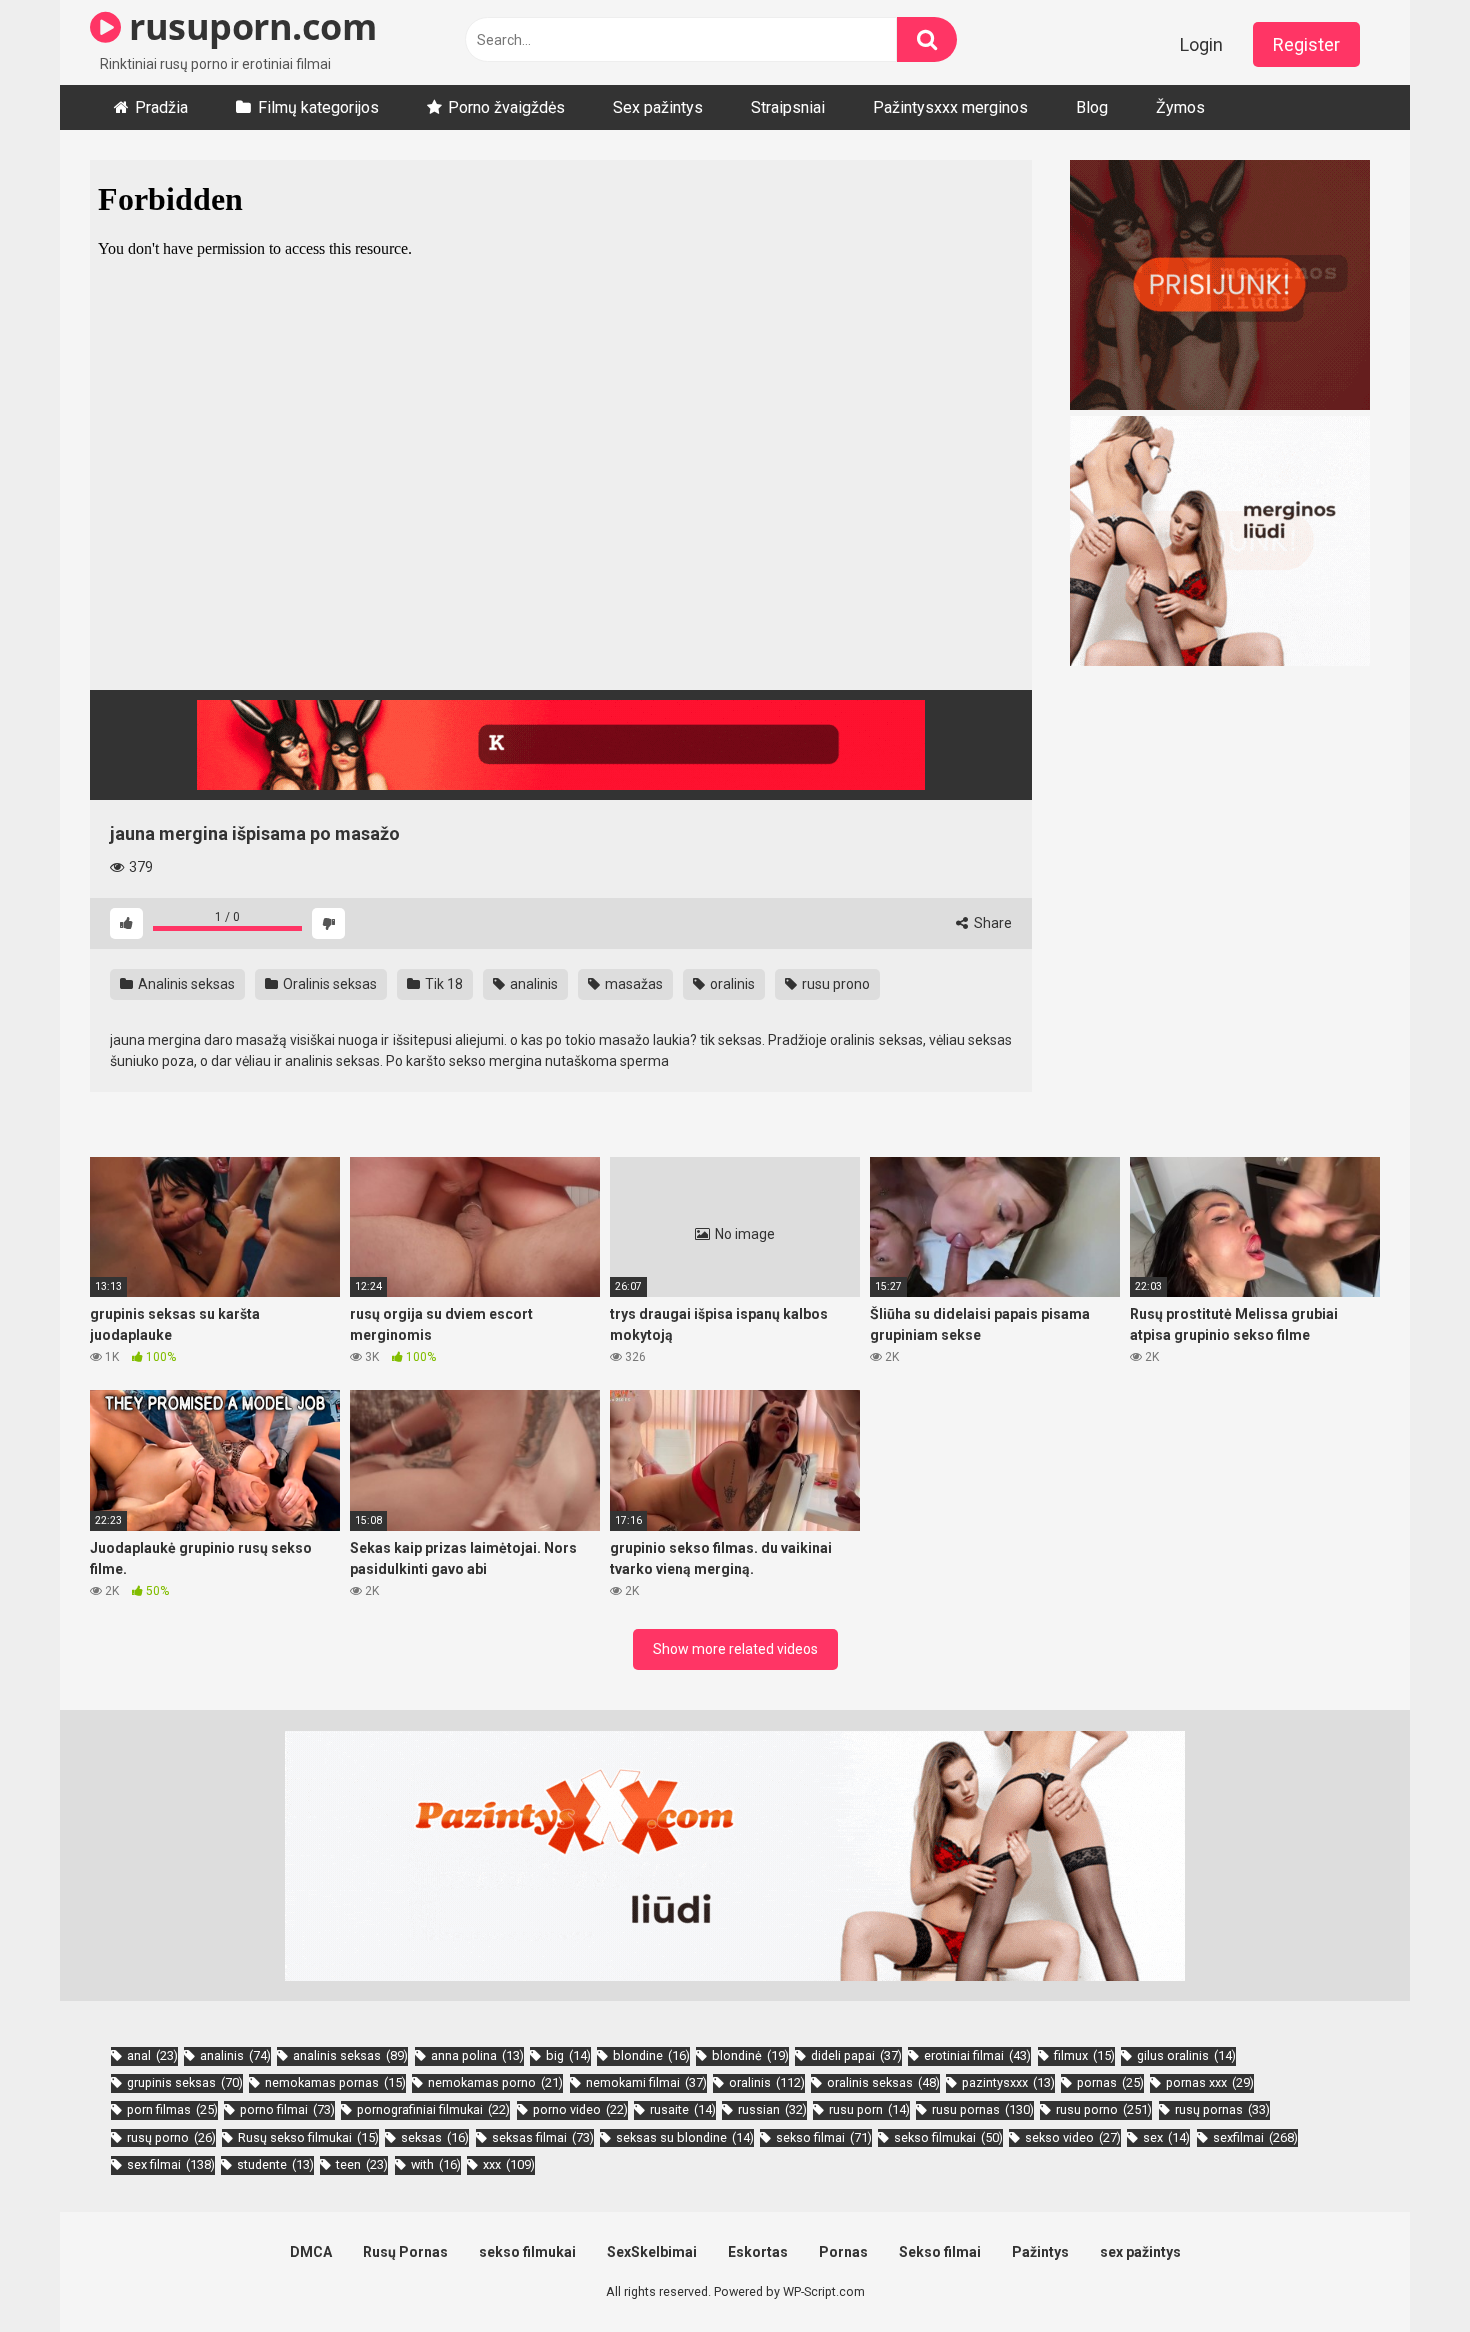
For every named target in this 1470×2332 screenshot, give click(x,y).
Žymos (1180, 107)
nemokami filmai (646, 2082)
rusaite (683, 2109)
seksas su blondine (685, 2137)
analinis (532, 984)
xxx (509, 2164)
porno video (580, 2109)
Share (991, 923)
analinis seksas (350, 2055)
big (568, 2055)
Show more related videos (735, 1649)
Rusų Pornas (405, 2252)
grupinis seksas (185, 2082)
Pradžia (161, 107)
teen (362, 2164)
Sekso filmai (940, 2252)
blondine (651, 2055)
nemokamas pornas (335, 2082)
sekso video (1073, 2137)
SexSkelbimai (652, 2252)
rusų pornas (1222, 2109)
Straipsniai (788, 107)
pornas (1110, 2082)
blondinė (750, 2055)
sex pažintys (1140, 2252)
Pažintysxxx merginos (950, 107)
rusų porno (171, 2137)
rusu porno (1104, 2109)
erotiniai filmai (977, 2055)
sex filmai (171, 2164)
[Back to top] (1403, 2271)
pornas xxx (1210, 2082)
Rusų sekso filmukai (308, 2137)
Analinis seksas (185, 984)
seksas (435, 2137)
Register (1306, 44)
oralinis (731, 984)
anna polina (477, 2055)
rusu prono (834, 984)
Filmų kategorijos (318, 107)
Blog (1092, 107)
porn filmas (172, 2109)
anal (152, 2055)
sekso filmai (824, 2137)
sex (1166, 2137)
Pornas (843, 2252)
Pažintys (1040, 2252)
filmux (1084, 2055)
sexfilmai (1255, 2137)
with (436, 2164)
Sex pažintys (658, 107)
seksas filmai (543, 2137)
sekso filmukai (948, 2137)
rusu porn (869, 2109)
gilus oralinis (1186, 2055)
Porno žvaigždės (506, 107)
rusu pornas (983, 2109)
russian (772, 2109)
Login (1201, 44)
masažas (632, 984)
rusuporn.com (248, 26)
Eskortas (758, 2252)
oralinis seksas (883, 2082)
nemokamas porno (495, 2082)
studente (275, 2164)
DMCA (311, 2252)
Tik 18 (442, 984)
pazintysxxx (1008, 2082)
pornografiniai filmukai (433, 2109)
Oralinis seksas (328, 984)
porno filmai (287, 2109)
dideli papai (856, 2055)
